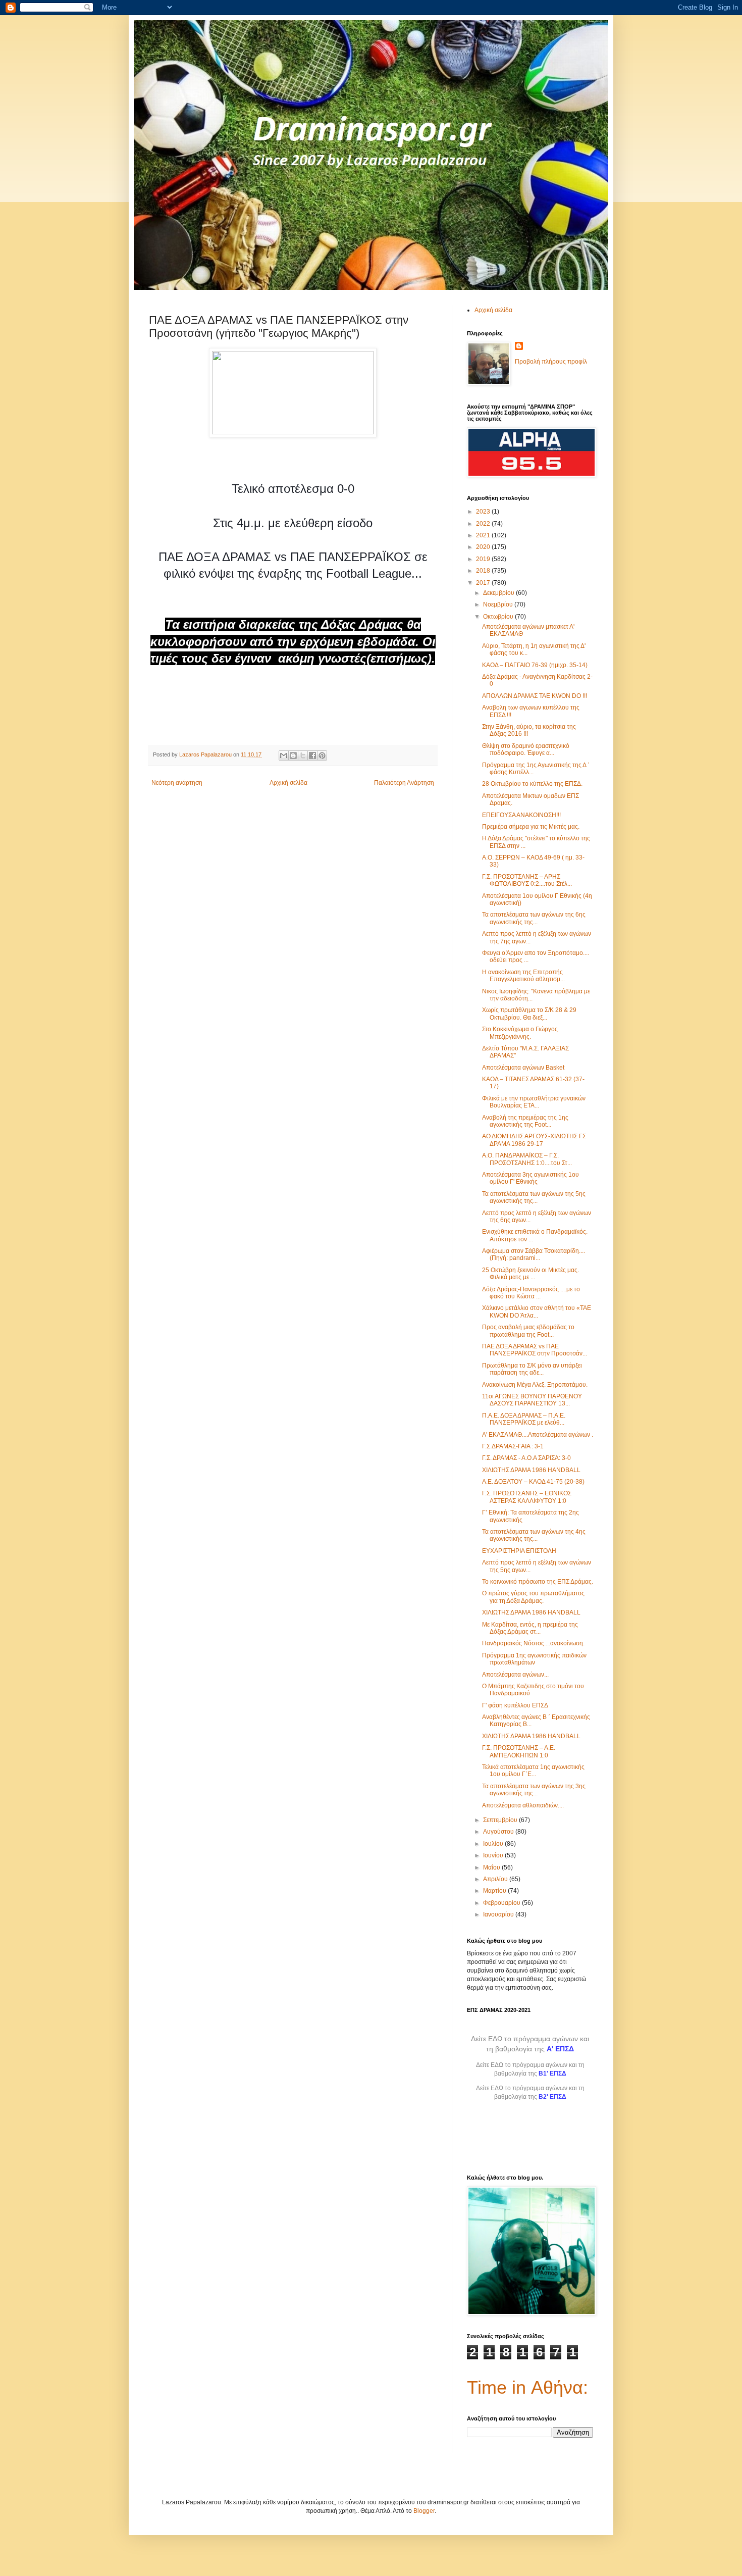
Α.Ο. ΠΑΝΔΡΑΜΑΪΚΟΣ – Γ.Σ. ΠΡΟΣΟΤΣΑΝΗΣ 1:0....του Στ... (527, 1159)
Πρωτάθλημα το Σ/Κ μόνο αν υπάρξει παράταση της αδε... (532, 1369)
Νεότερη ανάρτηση (177, 783)
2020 (484, 547)
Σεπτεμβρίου (501, 1820)
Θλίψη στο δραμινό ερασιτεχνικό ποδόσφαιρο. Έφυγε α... (526, 749)
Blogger (424, 2511)
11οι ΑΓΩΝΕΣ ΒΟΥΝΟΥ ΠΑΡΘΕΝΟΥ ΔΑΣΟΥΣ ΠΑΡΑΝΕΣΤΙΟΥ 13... (532, 1400)
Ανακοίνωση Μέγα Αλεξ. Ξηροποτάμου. (535, 1385)
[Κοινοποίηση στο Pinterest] (322, 755)
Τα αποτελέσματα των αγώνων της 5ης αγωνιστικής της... (534, 1197)
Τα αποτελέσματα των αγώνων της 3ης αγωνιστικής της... (534, 1790)
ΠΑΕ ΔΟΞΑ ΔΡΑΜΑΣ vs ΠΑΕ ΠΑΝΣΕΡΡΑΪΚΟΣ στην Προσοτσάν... (535, 1350)
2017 (484, 583)
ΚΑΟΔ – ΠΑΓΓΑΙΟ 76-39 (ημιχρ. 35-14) (535, 665)
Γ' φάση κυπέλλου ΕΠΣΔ (515, 1705)
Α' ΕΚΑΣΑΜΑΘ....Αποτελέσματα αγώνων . (538, 1435)
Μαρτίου (495, 1891)
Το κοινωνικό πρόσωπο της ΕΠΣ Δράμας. (538, 1582)
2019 (484, 559)
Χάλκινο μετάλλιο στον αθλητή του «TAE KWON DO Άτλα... (537, 1311)
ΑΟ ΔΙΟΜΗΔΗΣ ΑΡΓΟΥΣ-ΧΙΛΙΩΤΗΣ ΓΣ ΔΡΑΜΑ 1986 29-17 (534, 1140)
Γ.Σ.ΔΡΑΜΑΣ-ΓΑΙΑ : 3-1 (513, 1446)
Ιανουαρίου (499, 1914)
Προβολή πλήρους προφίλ (551, 362)
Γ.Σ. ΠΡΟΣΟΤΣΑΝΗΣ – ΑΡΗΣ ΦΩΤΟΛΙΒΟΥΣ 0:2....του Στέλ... (527, 880)
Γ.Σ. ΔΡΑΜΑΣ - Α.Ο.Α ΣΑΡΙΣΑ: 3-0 (526, 1458)
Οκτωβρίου (499, 617)
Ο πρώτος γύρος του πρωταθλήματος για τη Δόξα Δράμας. (533, 1597)
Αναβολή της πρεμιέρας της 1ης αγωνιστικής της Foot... (525, 1121)
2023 (484, 512)
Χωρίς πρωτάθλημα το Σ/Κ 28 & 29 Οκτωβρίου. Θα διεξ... (529, 1014)
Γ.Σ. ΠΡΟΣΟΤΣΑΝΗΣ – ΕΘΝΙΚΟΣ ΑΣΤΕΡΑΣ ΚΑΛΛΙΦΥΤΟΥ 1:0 (527, 1497)
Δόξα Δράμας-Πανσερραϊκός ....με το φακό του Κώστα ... (531, 1293)
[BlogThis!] (293, 755)
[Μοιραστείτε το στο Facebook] (312, 755)
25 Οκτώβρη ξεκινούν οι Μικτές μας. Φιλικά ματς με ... (531, 1274)
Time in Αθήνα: (527, 2387)
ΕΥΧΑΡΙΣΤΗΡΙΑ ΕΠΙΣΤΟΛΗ (519, 1551)
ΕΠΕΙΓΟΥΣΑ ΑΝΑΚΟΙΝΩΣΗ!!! (521, 815)
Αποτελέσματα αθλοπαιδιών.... (523, 1805)
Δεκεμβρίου (499, 593)
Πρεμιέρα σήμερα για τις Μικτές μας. (531, 827)
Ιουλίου (494, 1844)
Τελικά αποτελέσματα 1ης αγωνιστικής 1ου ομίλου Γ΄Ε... (533, 1771)
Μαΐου (492, 1867)
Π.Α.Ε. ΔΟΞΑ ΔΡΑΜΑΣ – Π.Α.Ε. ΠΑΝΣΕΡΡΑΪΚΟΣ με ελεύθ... (524, 1419)
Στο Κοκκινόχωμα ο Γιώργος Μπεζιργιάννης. (520, 1033)
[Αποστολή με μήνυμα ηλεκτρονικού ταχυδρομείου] (284, 755)
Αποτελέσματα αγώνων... (515, 1675)
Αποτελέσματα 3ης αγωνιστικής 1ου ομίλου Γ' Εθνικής (531, 1178)
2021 (484, 535)
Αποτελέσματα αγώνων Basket (523, 1068)
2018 (484, 571)
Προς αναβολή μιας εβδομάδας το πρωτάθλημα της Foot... (528, 1331)
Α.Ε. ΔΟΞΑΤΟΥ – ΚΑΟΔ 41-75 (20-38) (533, 1482)
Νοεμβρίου (499, 604)
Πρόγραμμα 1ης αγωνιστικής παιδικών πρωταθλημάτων (534, 1659)
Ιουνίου (494, 1855)
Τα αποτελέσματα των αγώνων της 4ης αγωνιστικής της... (534, 1535)
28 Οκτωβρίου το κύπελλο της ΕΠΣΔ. (532, 784)
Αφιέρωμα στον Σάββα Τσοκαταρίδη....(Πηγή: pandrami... (534, 1254)
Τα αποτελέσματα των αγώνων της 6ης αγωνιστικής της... (534, 918)
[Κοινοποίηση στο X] (303, 755)
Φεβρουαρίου (502, 1903)
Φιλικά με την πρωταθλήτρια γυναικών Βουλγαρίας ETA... (534, 1102)
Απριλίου (496, 1879)
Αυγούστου (499, 1832)
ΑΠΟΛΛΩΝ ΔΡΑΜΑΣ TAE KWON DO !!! (535, 696)
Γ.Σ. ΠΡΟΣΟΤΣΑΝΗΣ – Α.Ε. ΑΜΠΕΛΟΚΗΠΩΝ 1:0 (519, 1751)
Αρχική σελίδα (288, 783)
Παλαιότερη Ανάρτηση (404, 783)
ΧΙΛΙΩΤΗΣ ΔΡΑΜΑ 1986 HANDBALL (531, 1470)
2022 (484, 524)
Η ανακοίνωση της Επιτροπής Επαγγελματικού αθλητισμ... (523, 976)
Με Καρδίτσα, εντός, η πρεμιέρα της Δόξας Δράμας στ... (530, 1628)
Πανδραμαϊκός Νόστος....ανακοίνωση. (533, 1643)
